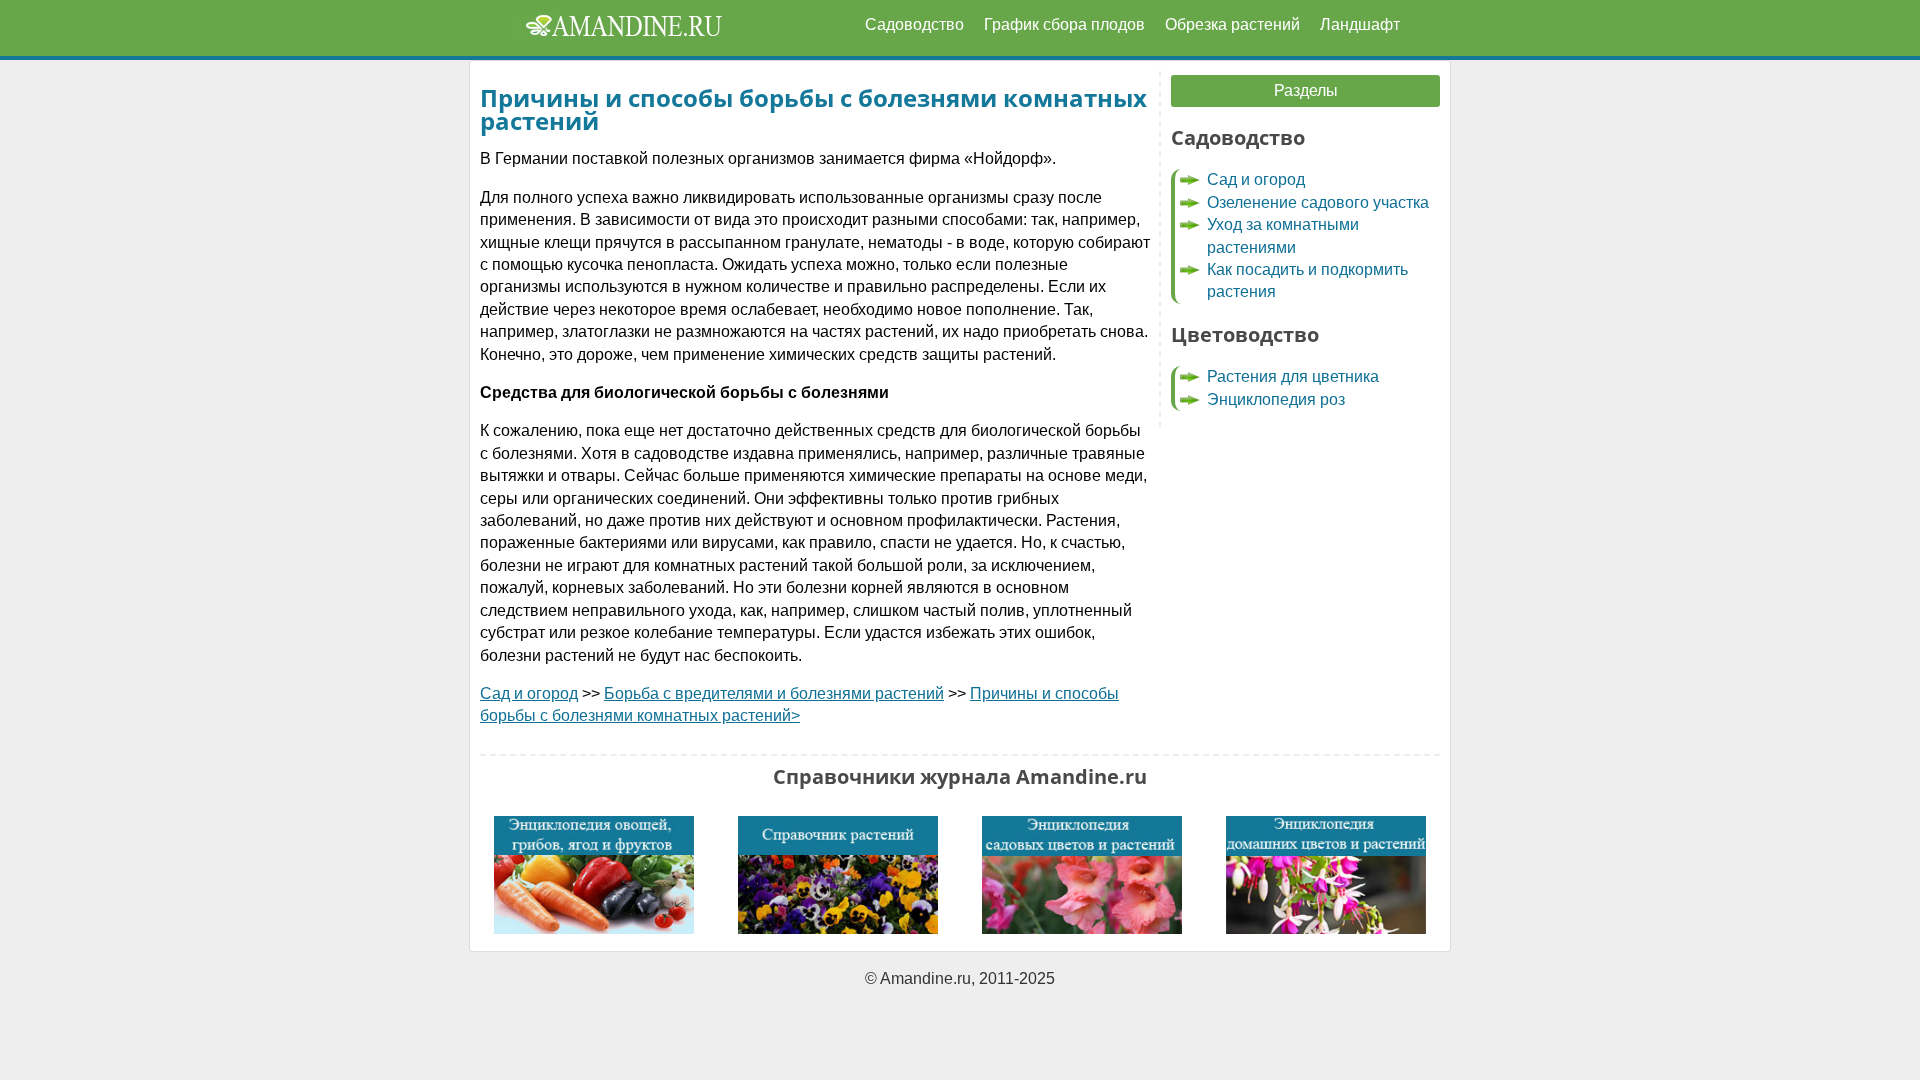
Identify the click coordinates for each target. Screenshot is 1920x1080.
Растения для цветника (1293, 376)
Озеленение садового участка (1318, 202)
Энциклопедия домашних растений (1326, 876)
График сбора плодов (1064, 24)
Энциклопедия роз (1276, 399)
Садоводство (914, 24)
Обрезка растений (1232, 24)
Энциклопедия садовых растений (1082, 876)
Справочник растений (838, 876)
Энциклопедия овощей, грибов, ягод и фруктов (594, 876)
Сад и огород (529, 693)
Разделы (1306, 90)
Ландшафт (1360, 24)
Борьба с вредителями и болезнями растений (774, 693)
